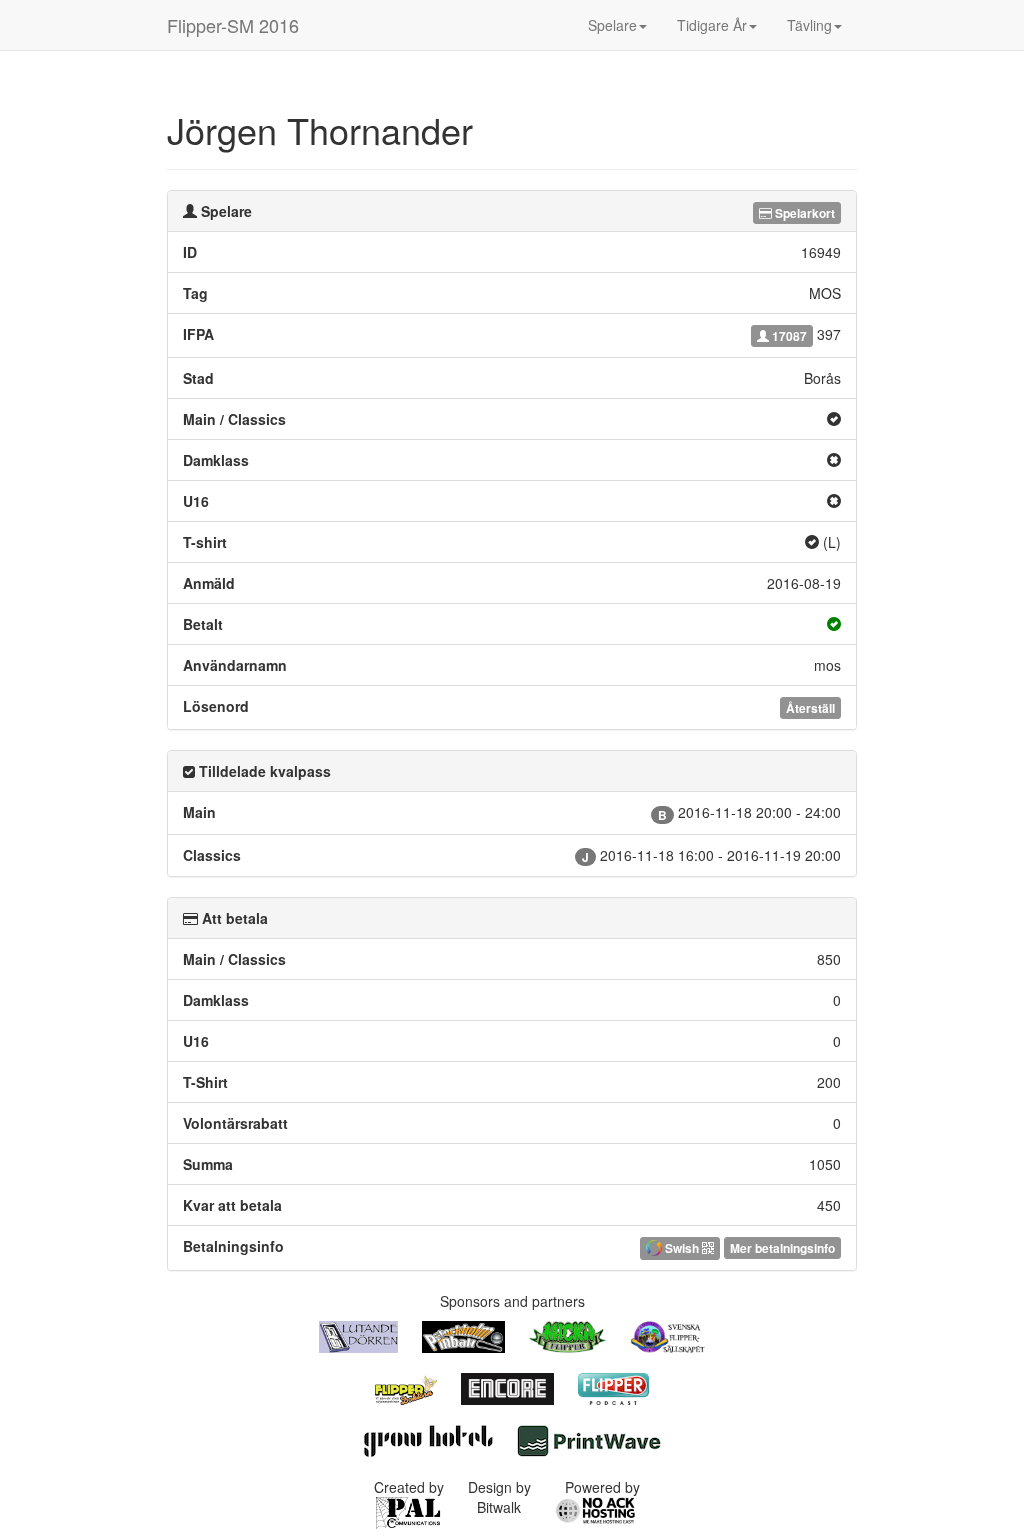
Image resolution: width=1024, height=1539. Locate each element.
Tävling (809, 25)
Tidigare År (712, 25)
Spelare (612, 25)
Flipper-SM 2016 (233, 25)
